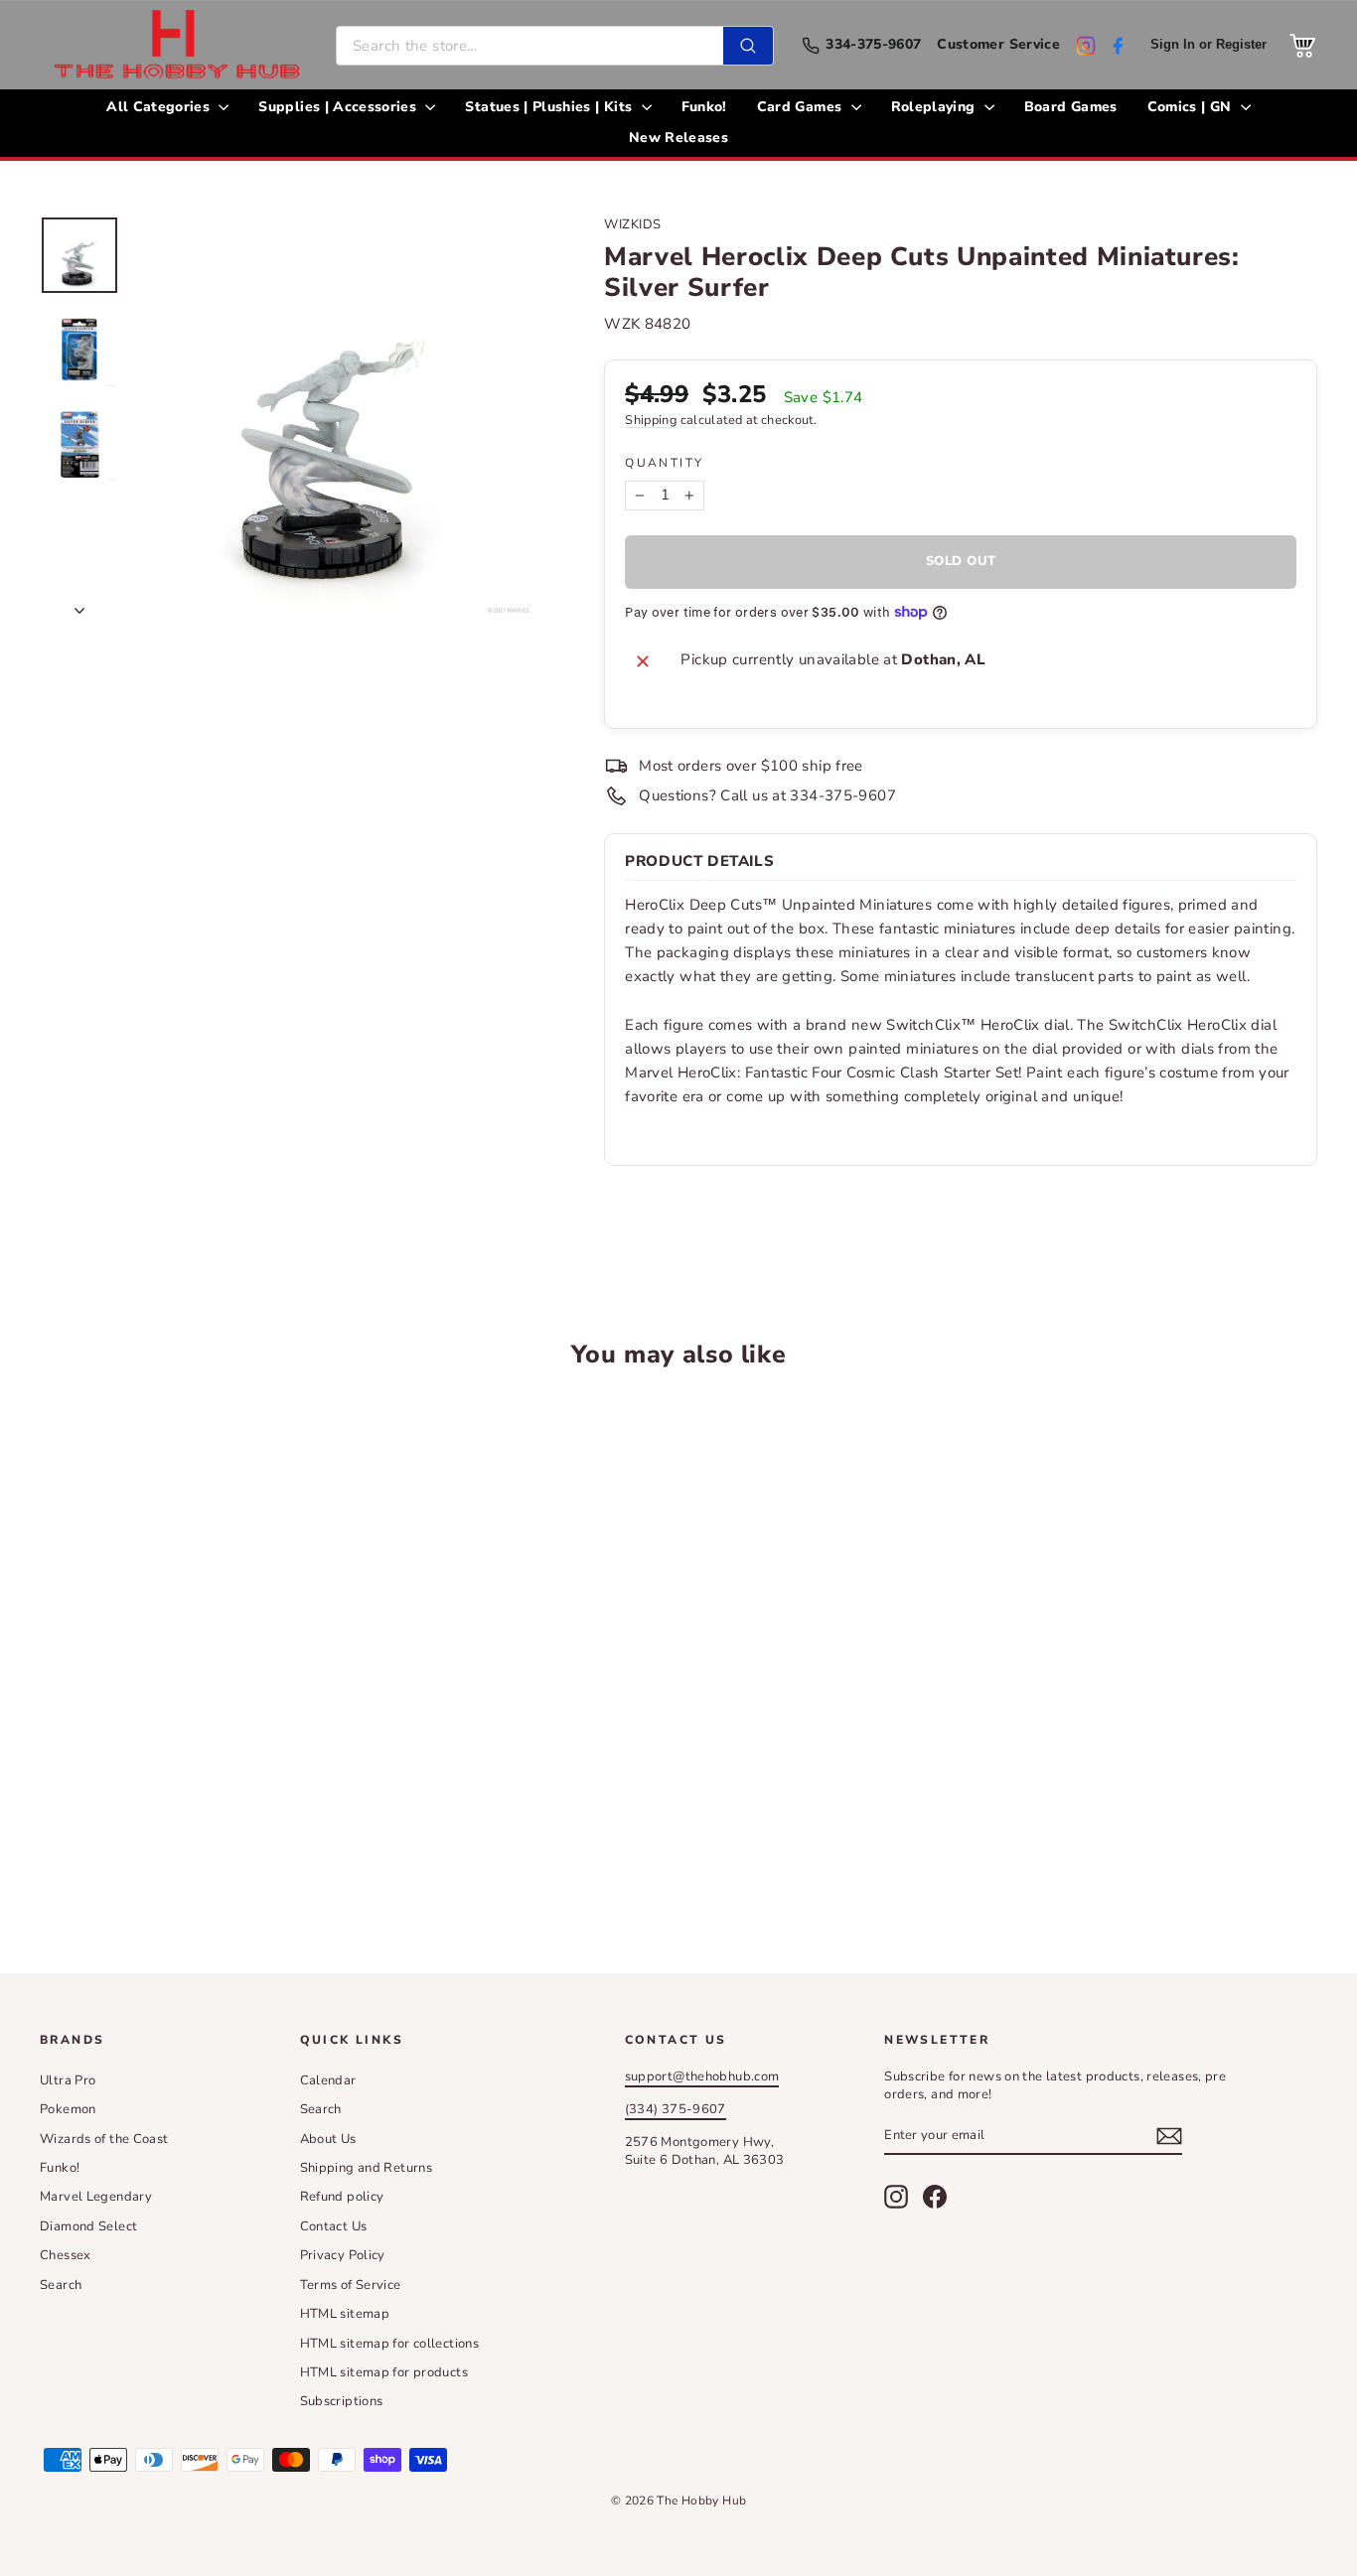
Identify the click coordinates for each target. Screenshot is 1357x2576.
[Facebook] (1118, 46)
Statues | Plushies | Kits (550, 107)
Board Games (1071, 107)
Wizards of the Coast (104, 2139)
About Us (328, 2139)
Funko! (704, 107)
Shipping (651, 420)
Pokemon (68, 2109)
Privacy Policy (343, 2255)
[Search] (748, 46)
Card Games (802, 107)
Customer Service (998, 45)
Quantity (664, 463)
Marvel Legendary (96, 2197)
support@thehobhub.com (702, 2076)
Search (61, 2285)
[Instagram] (1086, 46)
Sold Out (191, 1836)
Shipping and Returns (367, 2168)
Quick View (191, 1686)
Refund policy (342, 2197)
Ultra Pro (68, 2080)
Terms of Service (351, 2285)
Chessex (66, 2255)
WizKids (633, 224)
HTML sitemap (345, 2314)
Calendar (328, 2080)
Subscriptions (342, 2401)
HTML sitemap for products (384, 2372)
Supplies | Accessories (339, 107)
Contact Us (334, 2226)
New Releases (678, 138)
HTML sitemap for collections (390, 2344)
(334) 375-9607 (676, 2109)
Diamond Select (88, 2226)
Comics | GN (1192, 107)
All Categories (160, 107)
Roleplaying (935, 107)
